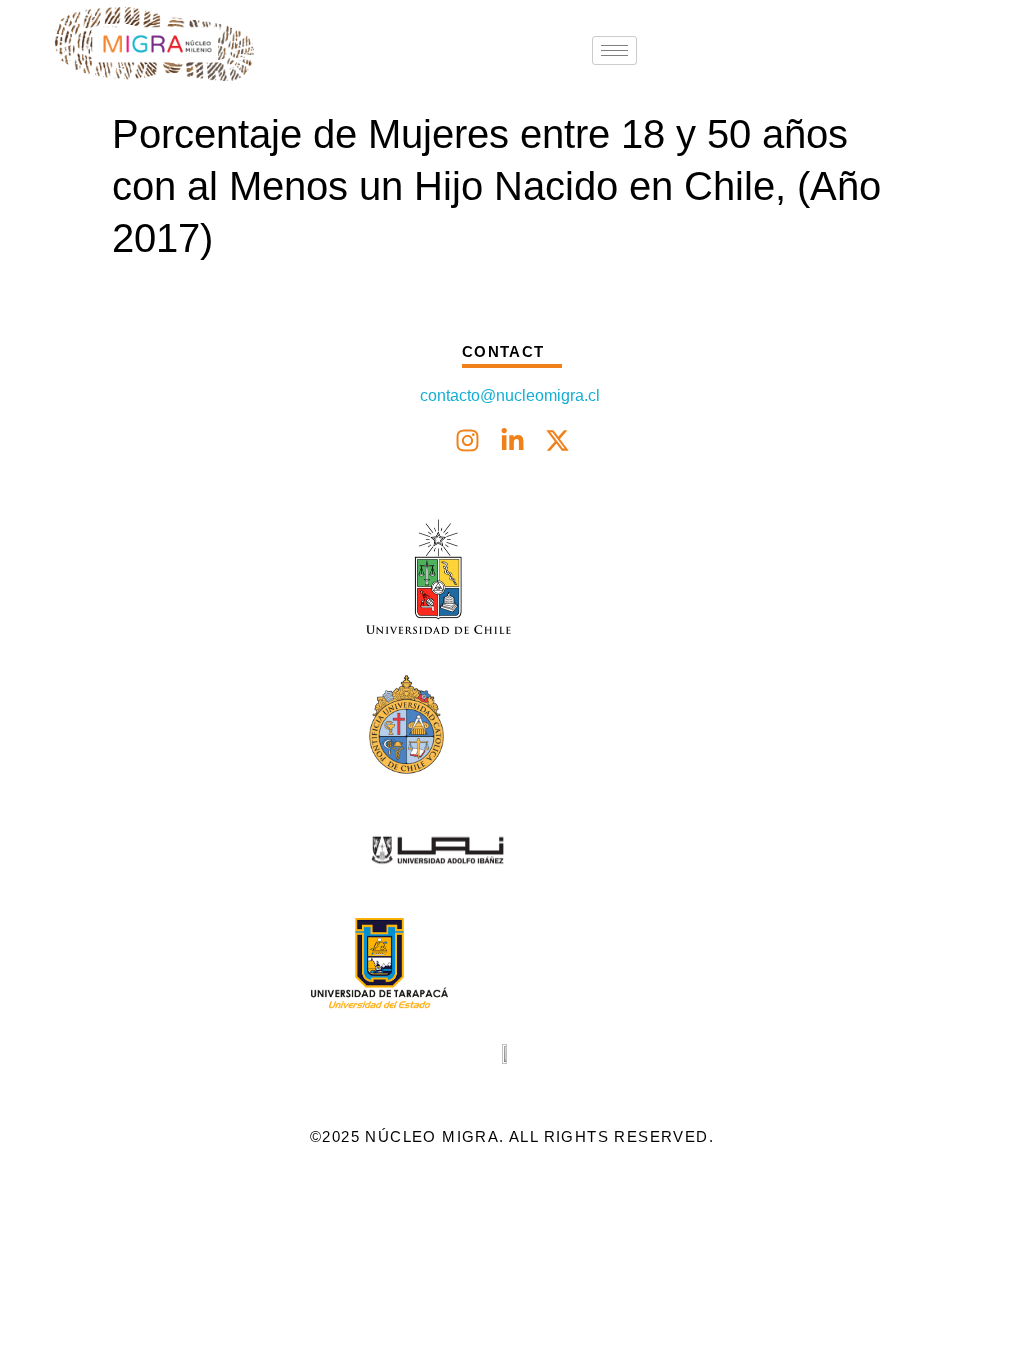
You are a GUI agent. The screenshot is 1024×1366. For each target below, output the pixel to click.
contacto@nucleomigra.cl (512, 395)
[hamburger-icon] (614, 50)
